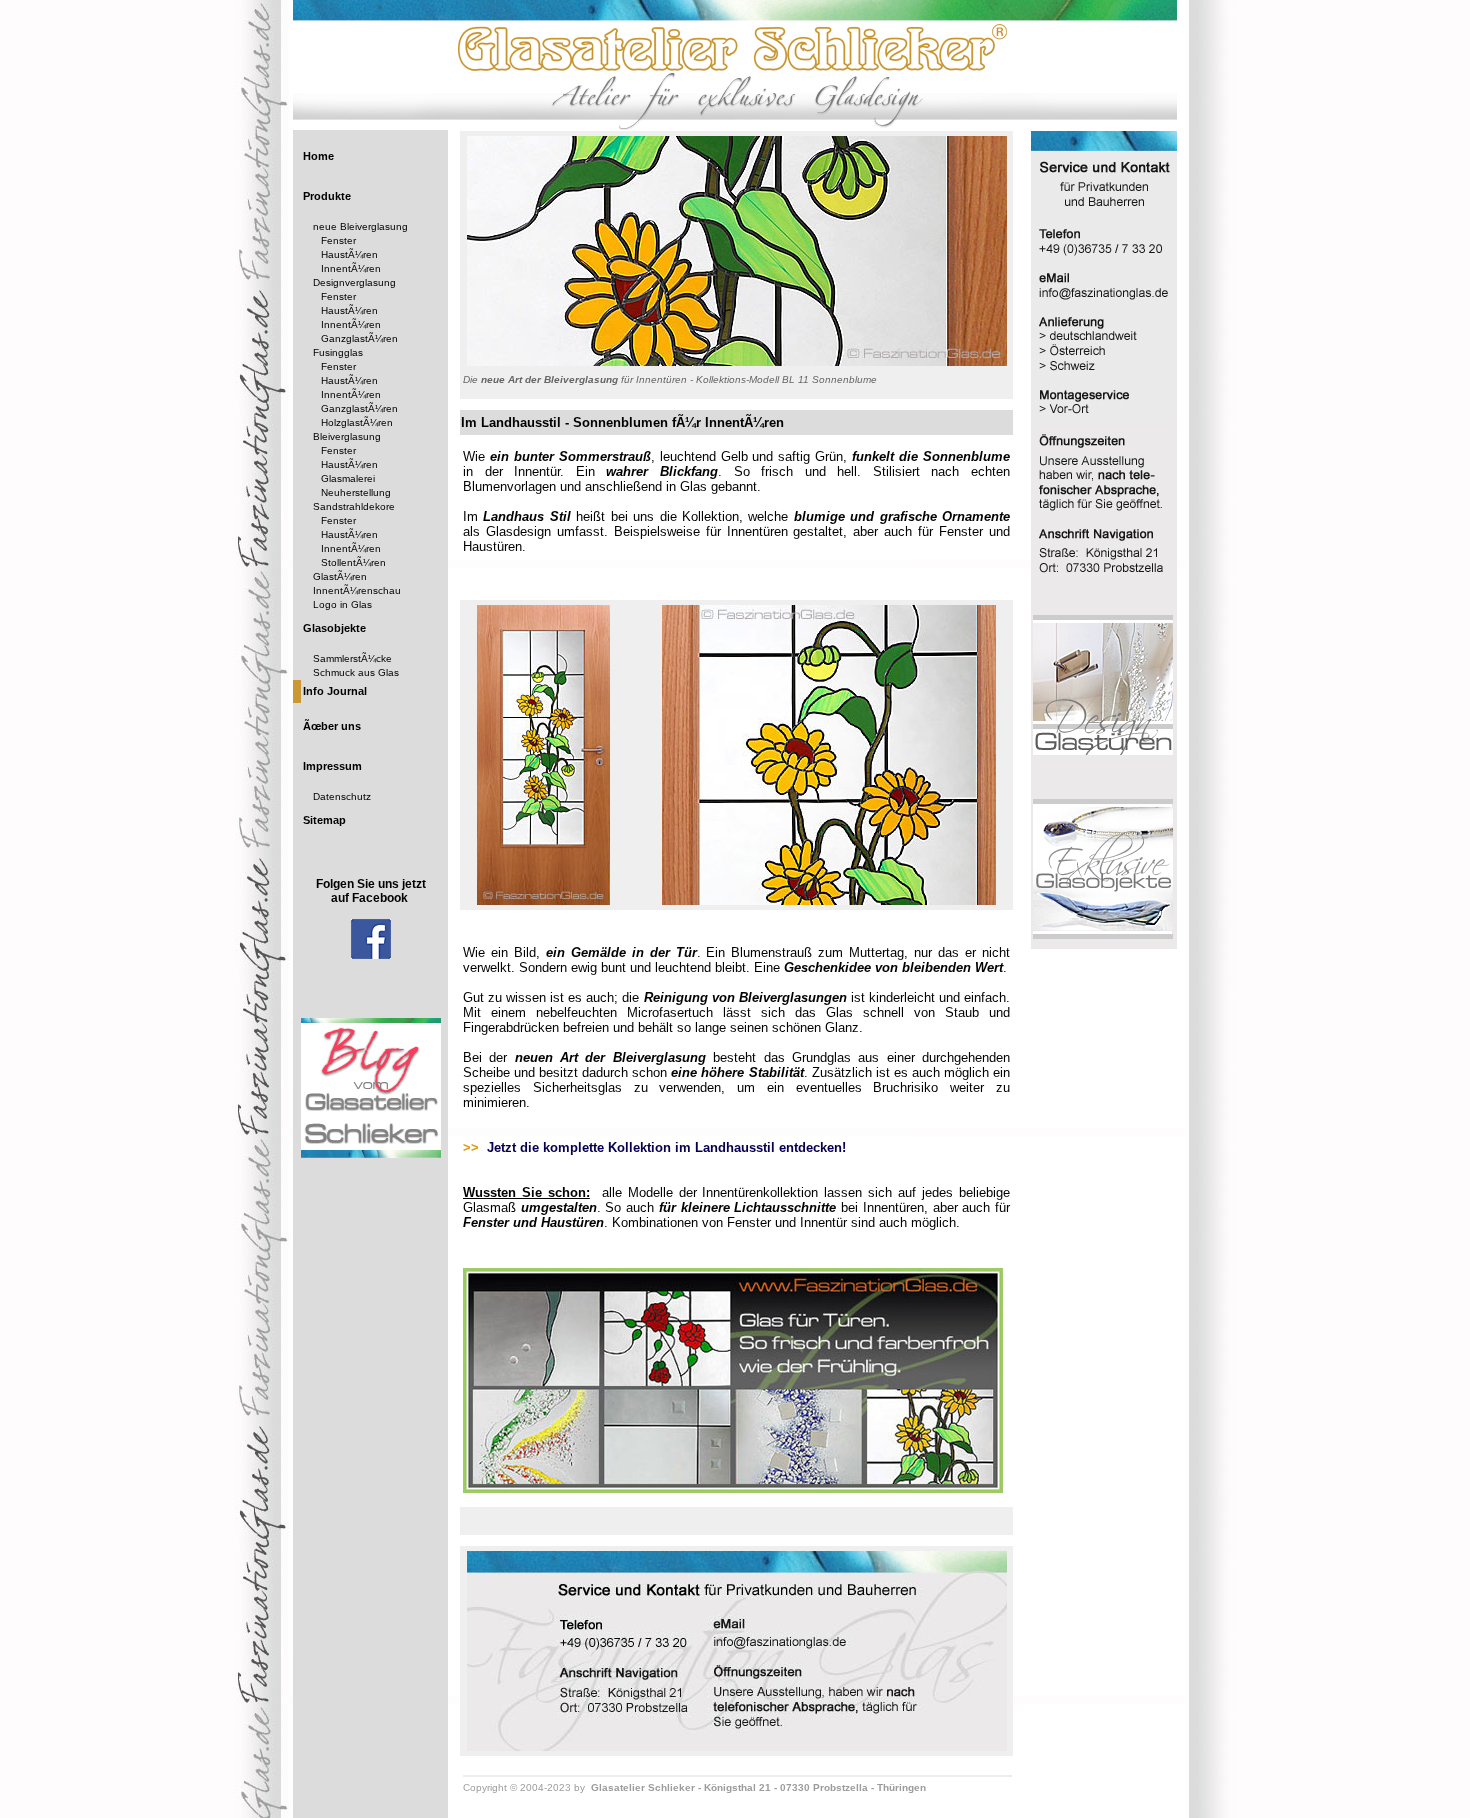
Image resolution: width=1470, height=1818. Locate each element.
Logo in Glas (342, 604)
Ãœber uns (332, 726)
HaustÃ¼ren (349, 254)
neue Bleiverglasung (360, 226)
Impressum (332, 766)
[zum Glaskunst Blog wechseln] (371, 1154)
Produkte (327, 196)
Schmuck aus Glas (356, 672)
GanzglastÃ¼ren (359, 338)
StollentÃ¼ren (353, 562)
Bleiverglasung (347, 436)
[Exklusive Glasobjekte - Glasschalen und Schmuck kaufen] (1103, 935)
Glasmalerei (348, 478)
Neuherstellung (356, 492)
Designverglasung (354, 282)
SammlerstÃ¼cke (352, 658)
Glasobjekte (334, 628)
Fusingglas (338, 352)
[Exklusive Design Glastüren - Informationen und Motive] (1103, 751)
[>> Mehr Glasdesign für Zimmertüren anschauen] (733, 1489)
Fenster (338, 240)
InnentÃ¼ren (351, 268)
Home (318, 156)
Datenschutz (342, 796)
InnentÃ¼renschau (357, 590)
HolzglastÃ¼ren (357, 422)
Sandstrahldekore (354, 506)
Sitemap (324, 820)
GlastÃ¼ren (340, 576)
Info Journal (335, 691)
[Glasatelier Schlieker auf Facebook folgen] (371, 955)
